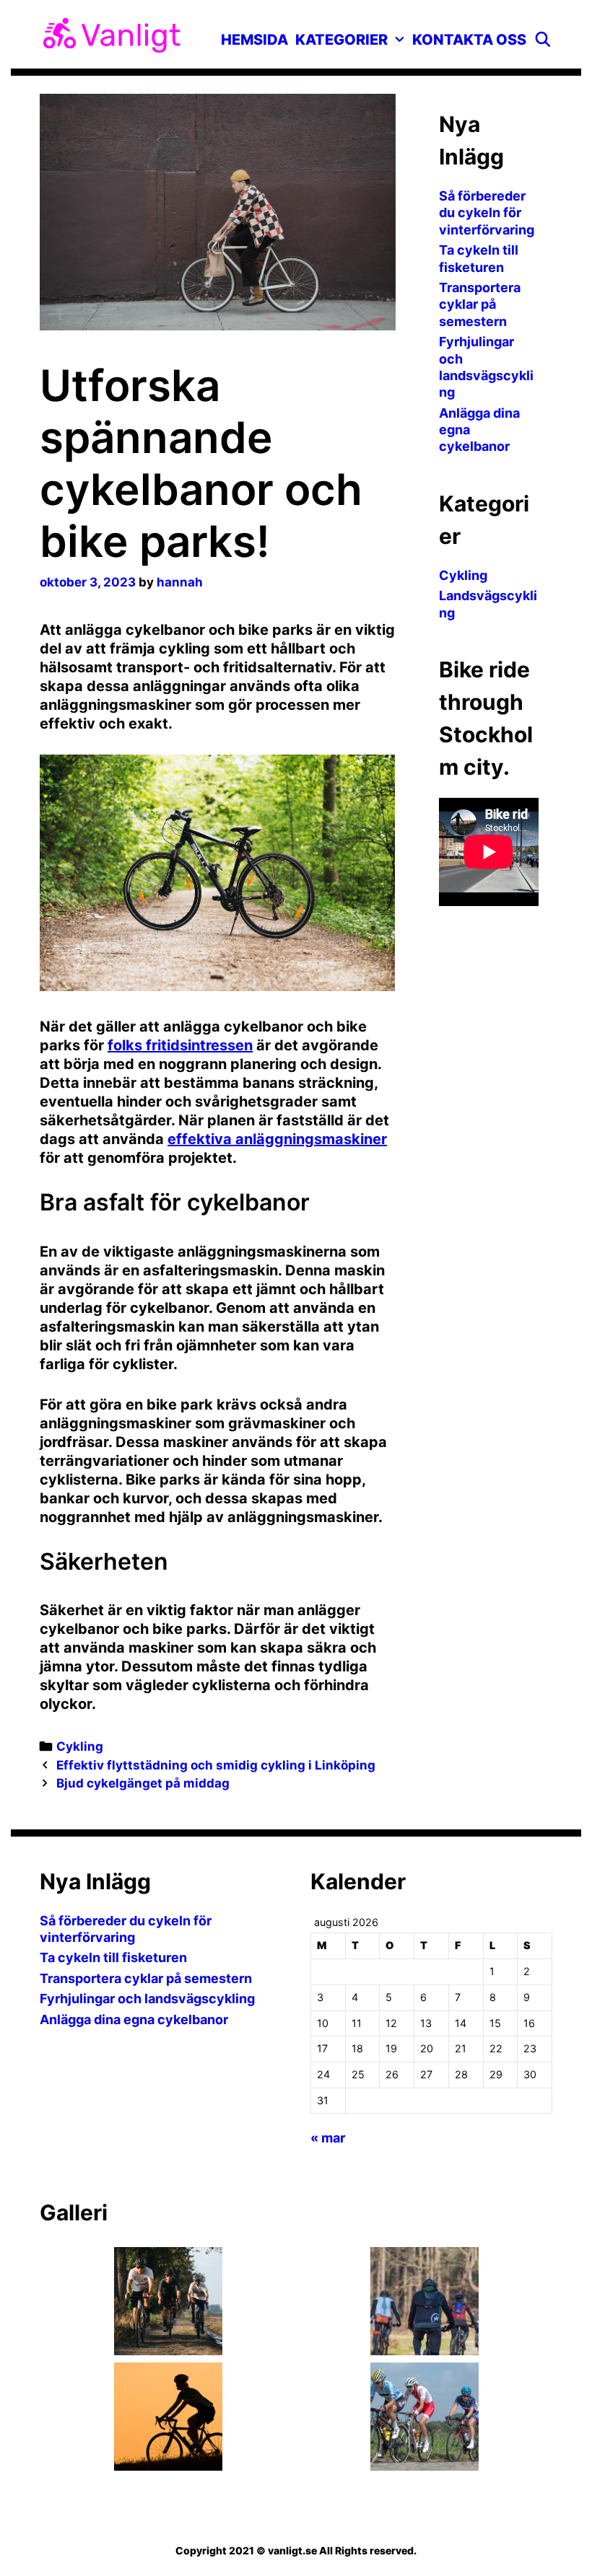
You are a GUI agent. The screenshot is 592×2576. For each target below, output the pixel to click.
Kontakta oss (469, 40)
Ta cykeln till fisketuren (113, 1957)
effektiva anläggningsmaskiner (277, 1139)
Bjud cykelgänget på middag (143, 1783)
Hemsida (254, 40)
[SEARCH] (543, 40)
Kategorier (341, 40)
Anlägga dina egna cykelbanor (134, 2019)
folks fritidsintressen (180, 1045)
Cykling (80, 1746)
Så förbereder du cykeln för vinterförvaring (487, 213)
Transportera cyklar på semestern (480, 304)
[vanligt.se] (112, 34)
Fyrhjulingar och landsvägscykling (147, 1999)
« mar (328, 2138)
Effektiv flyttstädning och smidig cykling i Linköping (216, 1765)
